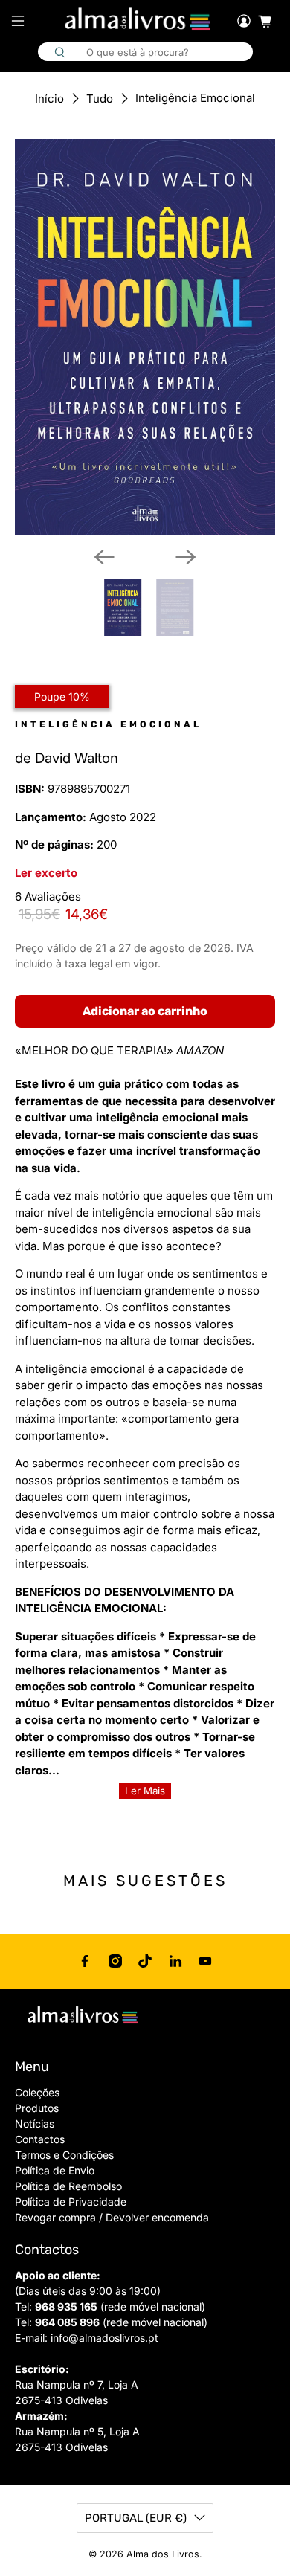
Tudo (100, 99)
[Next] (186, 557)
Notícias (35, 2123)
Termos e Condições (64, 2155)
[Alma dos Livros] (139, 19)
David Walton (77, 758)
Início (49, 99)
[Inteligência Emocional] (145, 337)
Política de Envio (55, 2170)
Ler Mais (145, 1791)
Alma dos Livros (163, 2554)
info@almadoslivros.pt (104, 2338)
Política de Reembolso (68, 2186)
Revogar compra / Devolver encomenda (112, 2217)
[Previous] (104, 557)
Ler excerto (46, 873)
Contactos (40, 2139)
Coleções (37, 2092)
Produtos (37, 2108)
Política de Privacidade (71, 2202)
